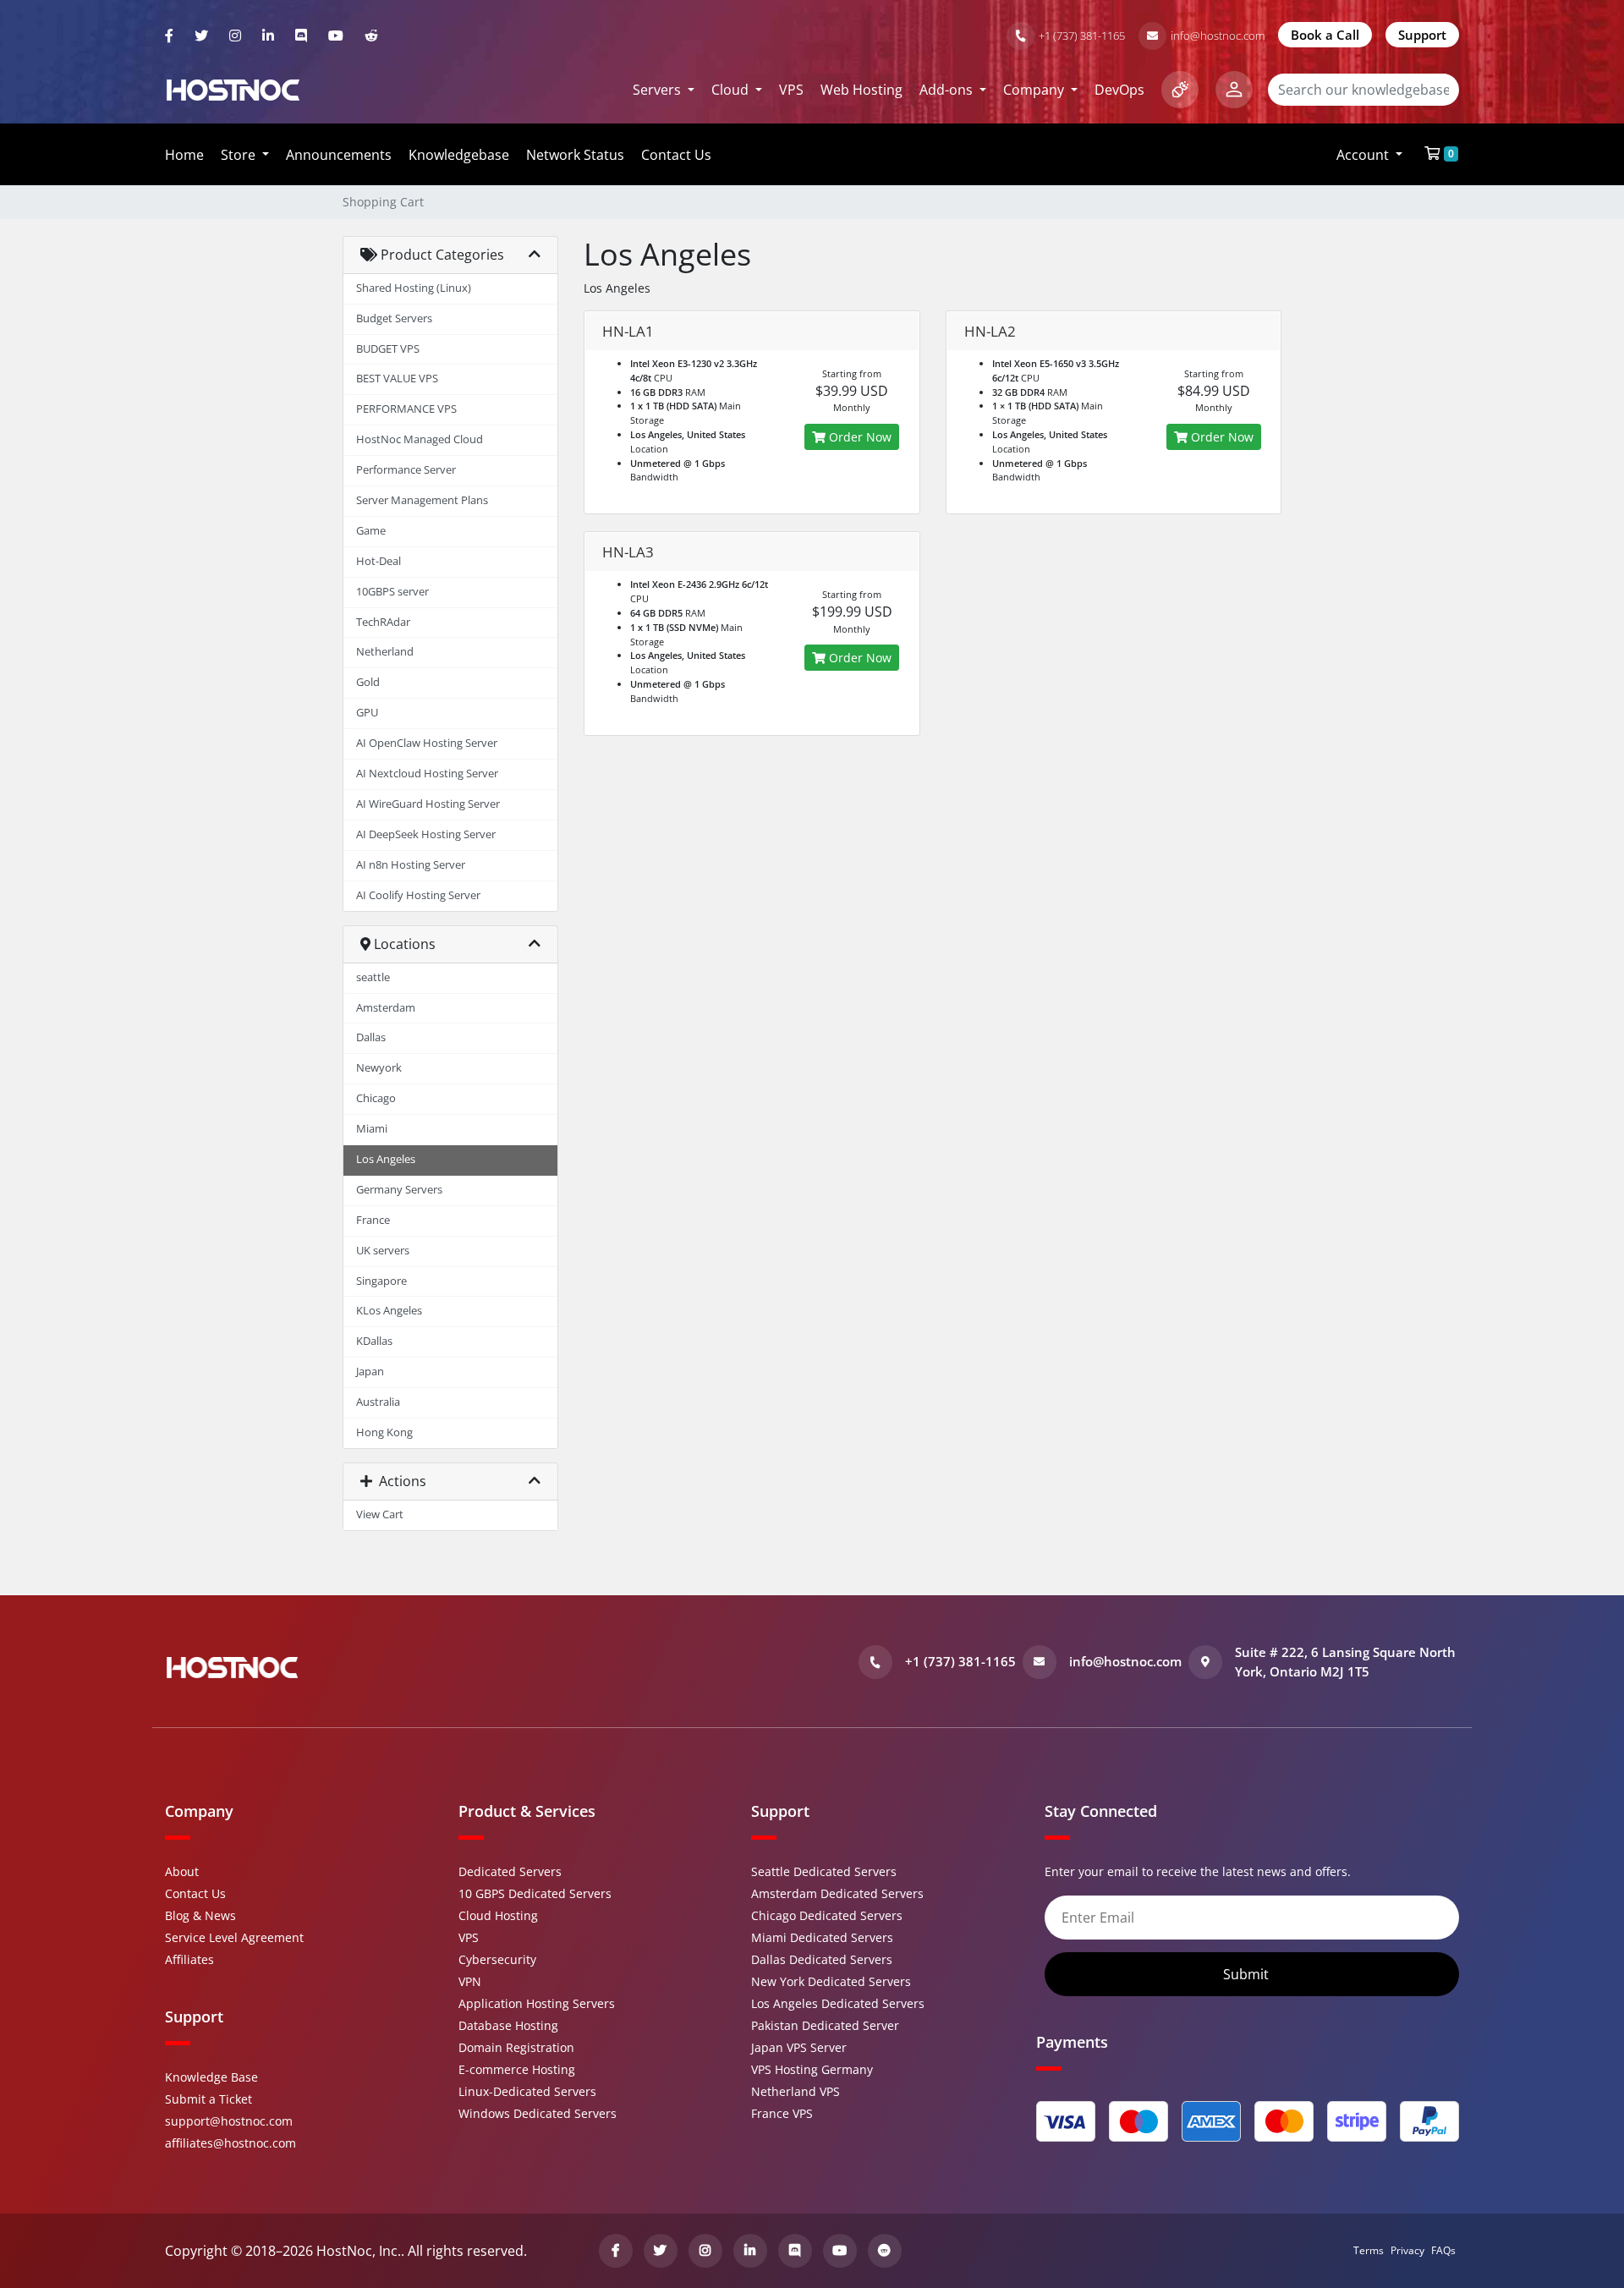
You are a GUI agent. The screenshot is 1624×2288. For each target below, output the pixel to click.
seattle (373, 977)
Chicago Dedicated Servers (827, 1915)
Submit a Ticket (208, 2099)
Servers (658, 90)
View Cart (380, 1514)
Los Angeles (386, 1159)
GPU (367, 713)
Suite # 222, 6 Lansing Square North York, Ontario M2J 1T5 (1345, 1662)
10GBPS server (392, 592)
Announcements (339, 155)
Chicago (376, 1098)
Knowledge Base (211, 2077)
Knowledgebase (459, 155)
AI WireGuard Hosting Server (428, 804)
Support (1422, 35)
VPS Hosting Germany (812, 2069)
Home (184, 155)
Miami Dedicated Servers (822, 1937)
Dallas (371, 1037)
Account (1364, 155)
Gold (368, 682)
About (182, 1871)
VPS (791, 90)
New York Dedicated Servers (831, 1981)
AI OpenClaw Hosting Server (427, 743)
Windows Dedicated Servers (538, 2113)
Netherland (385, 652)
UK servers (383, 1251)
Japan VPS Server (799, 2047)
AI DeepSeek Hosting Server (426, 834)
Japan (370, 1372)
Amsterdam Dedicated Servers (837, 1893)
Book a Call (1325, 35)
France (373, 1220)
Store (240, 155)
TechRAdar (383, 622)
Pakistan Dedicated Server (825, 2025)
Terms (1369, 2250)
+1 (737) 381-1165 (1082, 36)
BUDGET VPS (388, 349)
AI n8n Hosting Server (411, 865)
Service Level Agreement (234, 1937)
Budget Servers (394, 318)
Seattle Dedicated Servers (824, 1871)
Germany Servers (399, 1190)
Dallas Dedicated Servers (822, 1959)
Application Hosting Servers (537, 2003)
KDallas (374, 1341)
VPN (470, 1981)
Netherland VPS (796, 2091)
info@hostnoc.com (1218, 36)
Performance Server (406, 470)
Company (1035, 90)
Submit (1248, 1974)
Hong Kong (384, 1432)
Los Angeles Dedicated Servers (838, 2003)
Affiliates (189, 1959)
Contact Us (676, 155)
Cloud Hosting (498, 1915)
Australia (378, 1402)
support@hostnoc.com (229, 2121)
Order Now (859, 437)
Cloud (732, 90)
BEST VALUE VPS (397, 379)
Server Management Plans (422, 500)
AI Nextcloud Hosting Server (427, 774)
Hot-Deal (379, 561)
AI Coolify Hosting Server (418, 895)
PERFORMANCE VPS (406, 409)
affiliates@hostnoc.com (230, 2143)
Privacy (1407, 2250)
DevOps (1119, 90)
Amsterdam (386, 1008)
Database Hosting (508, 2025)
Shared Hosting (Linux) (414, 288)
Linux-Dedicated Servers (527, 2091)
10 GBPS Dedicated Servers (535, 1893)
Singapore (381, 1281)
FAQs (1443, 2250)
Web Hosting (861, 90)
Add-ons (948, 90)
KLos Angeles (389, 1311)
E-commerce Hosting (517, 2069)
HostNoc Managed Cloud (420, 439)
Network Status (575, 155)
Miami (372, 1129)
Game (371, 531)
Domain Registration (516, 2047)
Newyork (379, 1068)
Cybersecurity (497, 1959)
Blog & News (200, 1915)
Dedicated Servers (510, 1871)
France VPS (782, 2113)
